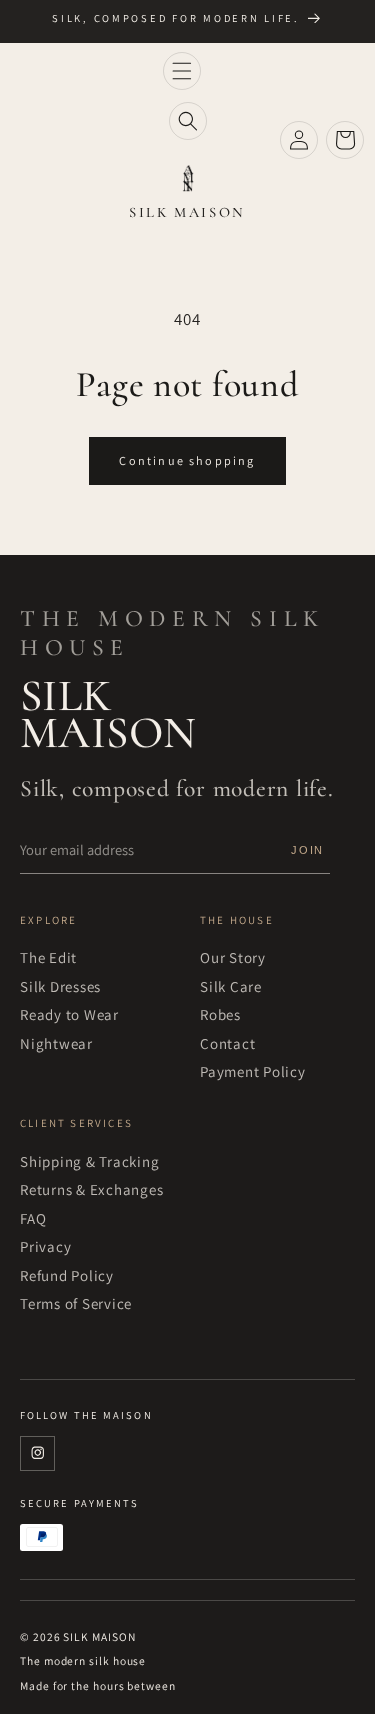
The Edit (48, 957)
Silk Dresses (60, 986)
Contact (227, 1043)
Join (307, 850)
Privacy (45, 1246)
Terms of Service (76, 1303)
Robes (220, 1014)
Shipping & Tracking (90, 1161)
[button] (182, 71)
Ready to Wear (69, 1014)
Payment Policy (253, 1071)
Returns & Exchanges (92, 1189)
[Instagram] (37, 1453)
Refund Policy (67, 1275)
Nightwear (56, 1043)
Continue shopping (187, 461)
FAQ (33, 1218)
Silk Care (231, 986)
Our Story (233, 957)
